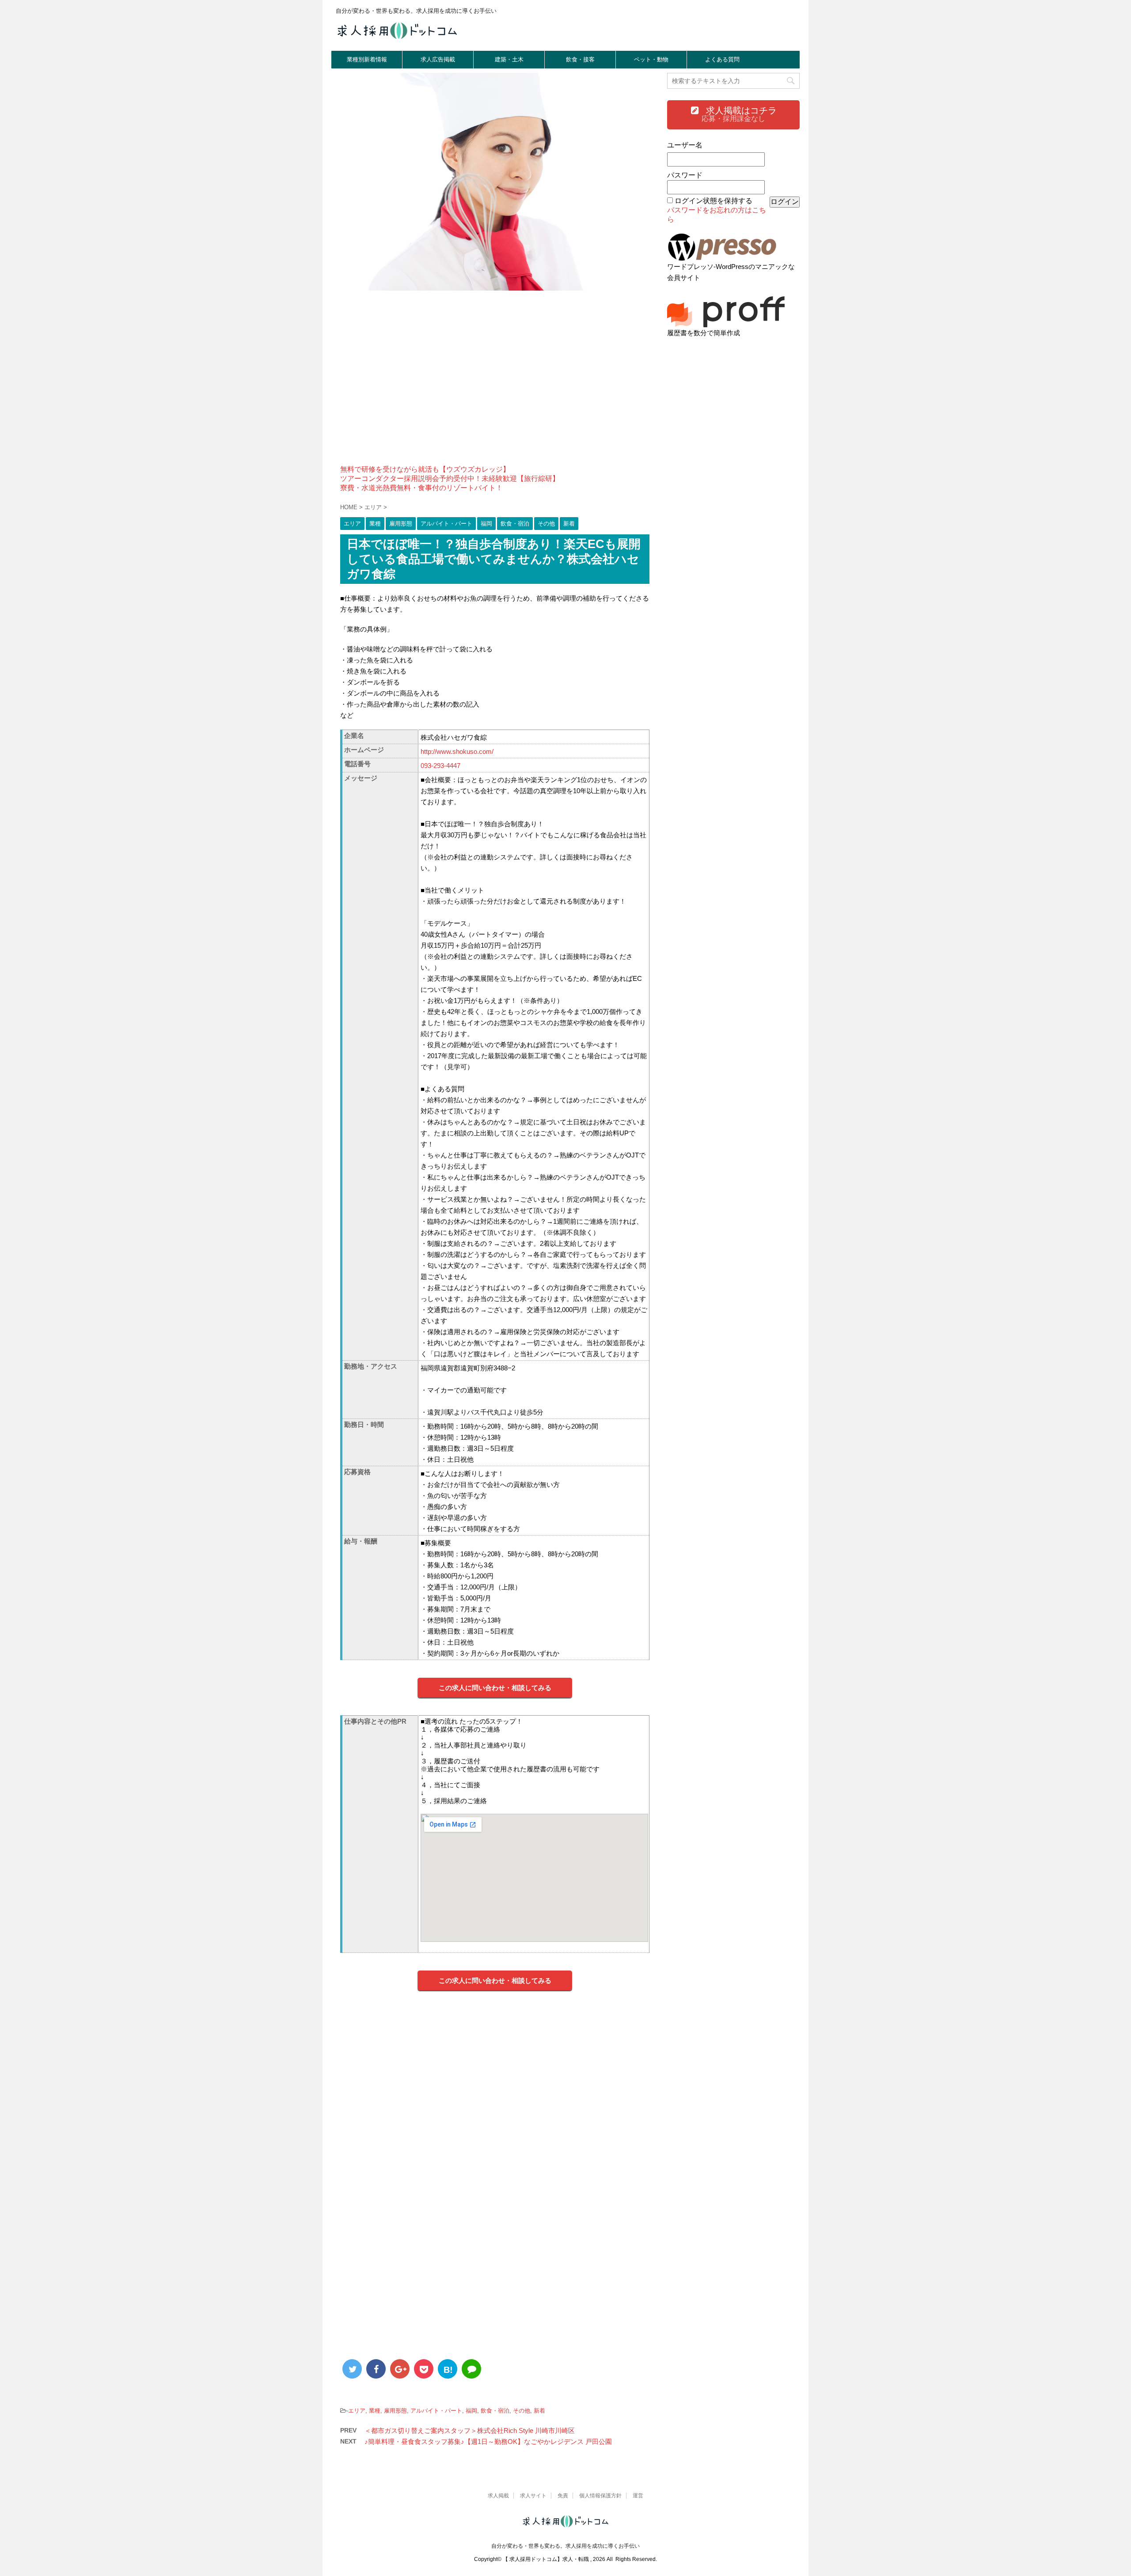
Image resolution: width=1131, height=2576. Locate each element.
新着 (539, 2411)
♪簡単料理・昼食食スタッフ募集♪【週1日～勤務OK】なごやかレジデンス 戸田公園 (488, 2442)
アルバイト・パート (436, 2411)
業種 (375, 2411)
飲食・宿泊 (495, 2411)
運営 (638, 2496)
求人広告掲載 (438, 59)
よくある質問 (722, 59)
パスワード (685, 175)
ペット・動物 (651, 59)
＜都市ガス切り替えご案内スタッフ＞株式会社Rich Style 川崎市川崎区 (470, 2430)
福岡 (471, 2411)
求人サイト (533, 2496)
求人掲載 (498, 2496)
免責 (563, 2496)
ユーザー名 (685, 145)
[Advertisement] (495, 383)
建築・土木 (509, 59)
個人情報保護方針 (600, 2496)
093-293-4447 (440, 766)
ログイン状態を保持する (714, 201)
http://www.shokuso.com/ (457, 751)
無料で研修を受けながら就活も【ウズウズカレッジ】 (425, 469)
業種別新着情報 (367, 59)
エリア (357, 2411)
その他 (522, 2411)
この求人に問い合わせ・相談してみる (495, 1688)
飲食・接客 (580, 59)
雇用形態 (395, 2411)
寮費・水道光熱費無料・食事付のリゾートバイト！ (421, 488)
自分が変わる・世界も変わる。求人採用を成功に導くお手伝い (565, 2546)
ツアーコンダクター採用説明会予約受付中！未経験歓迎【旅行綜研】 (450, 479)
